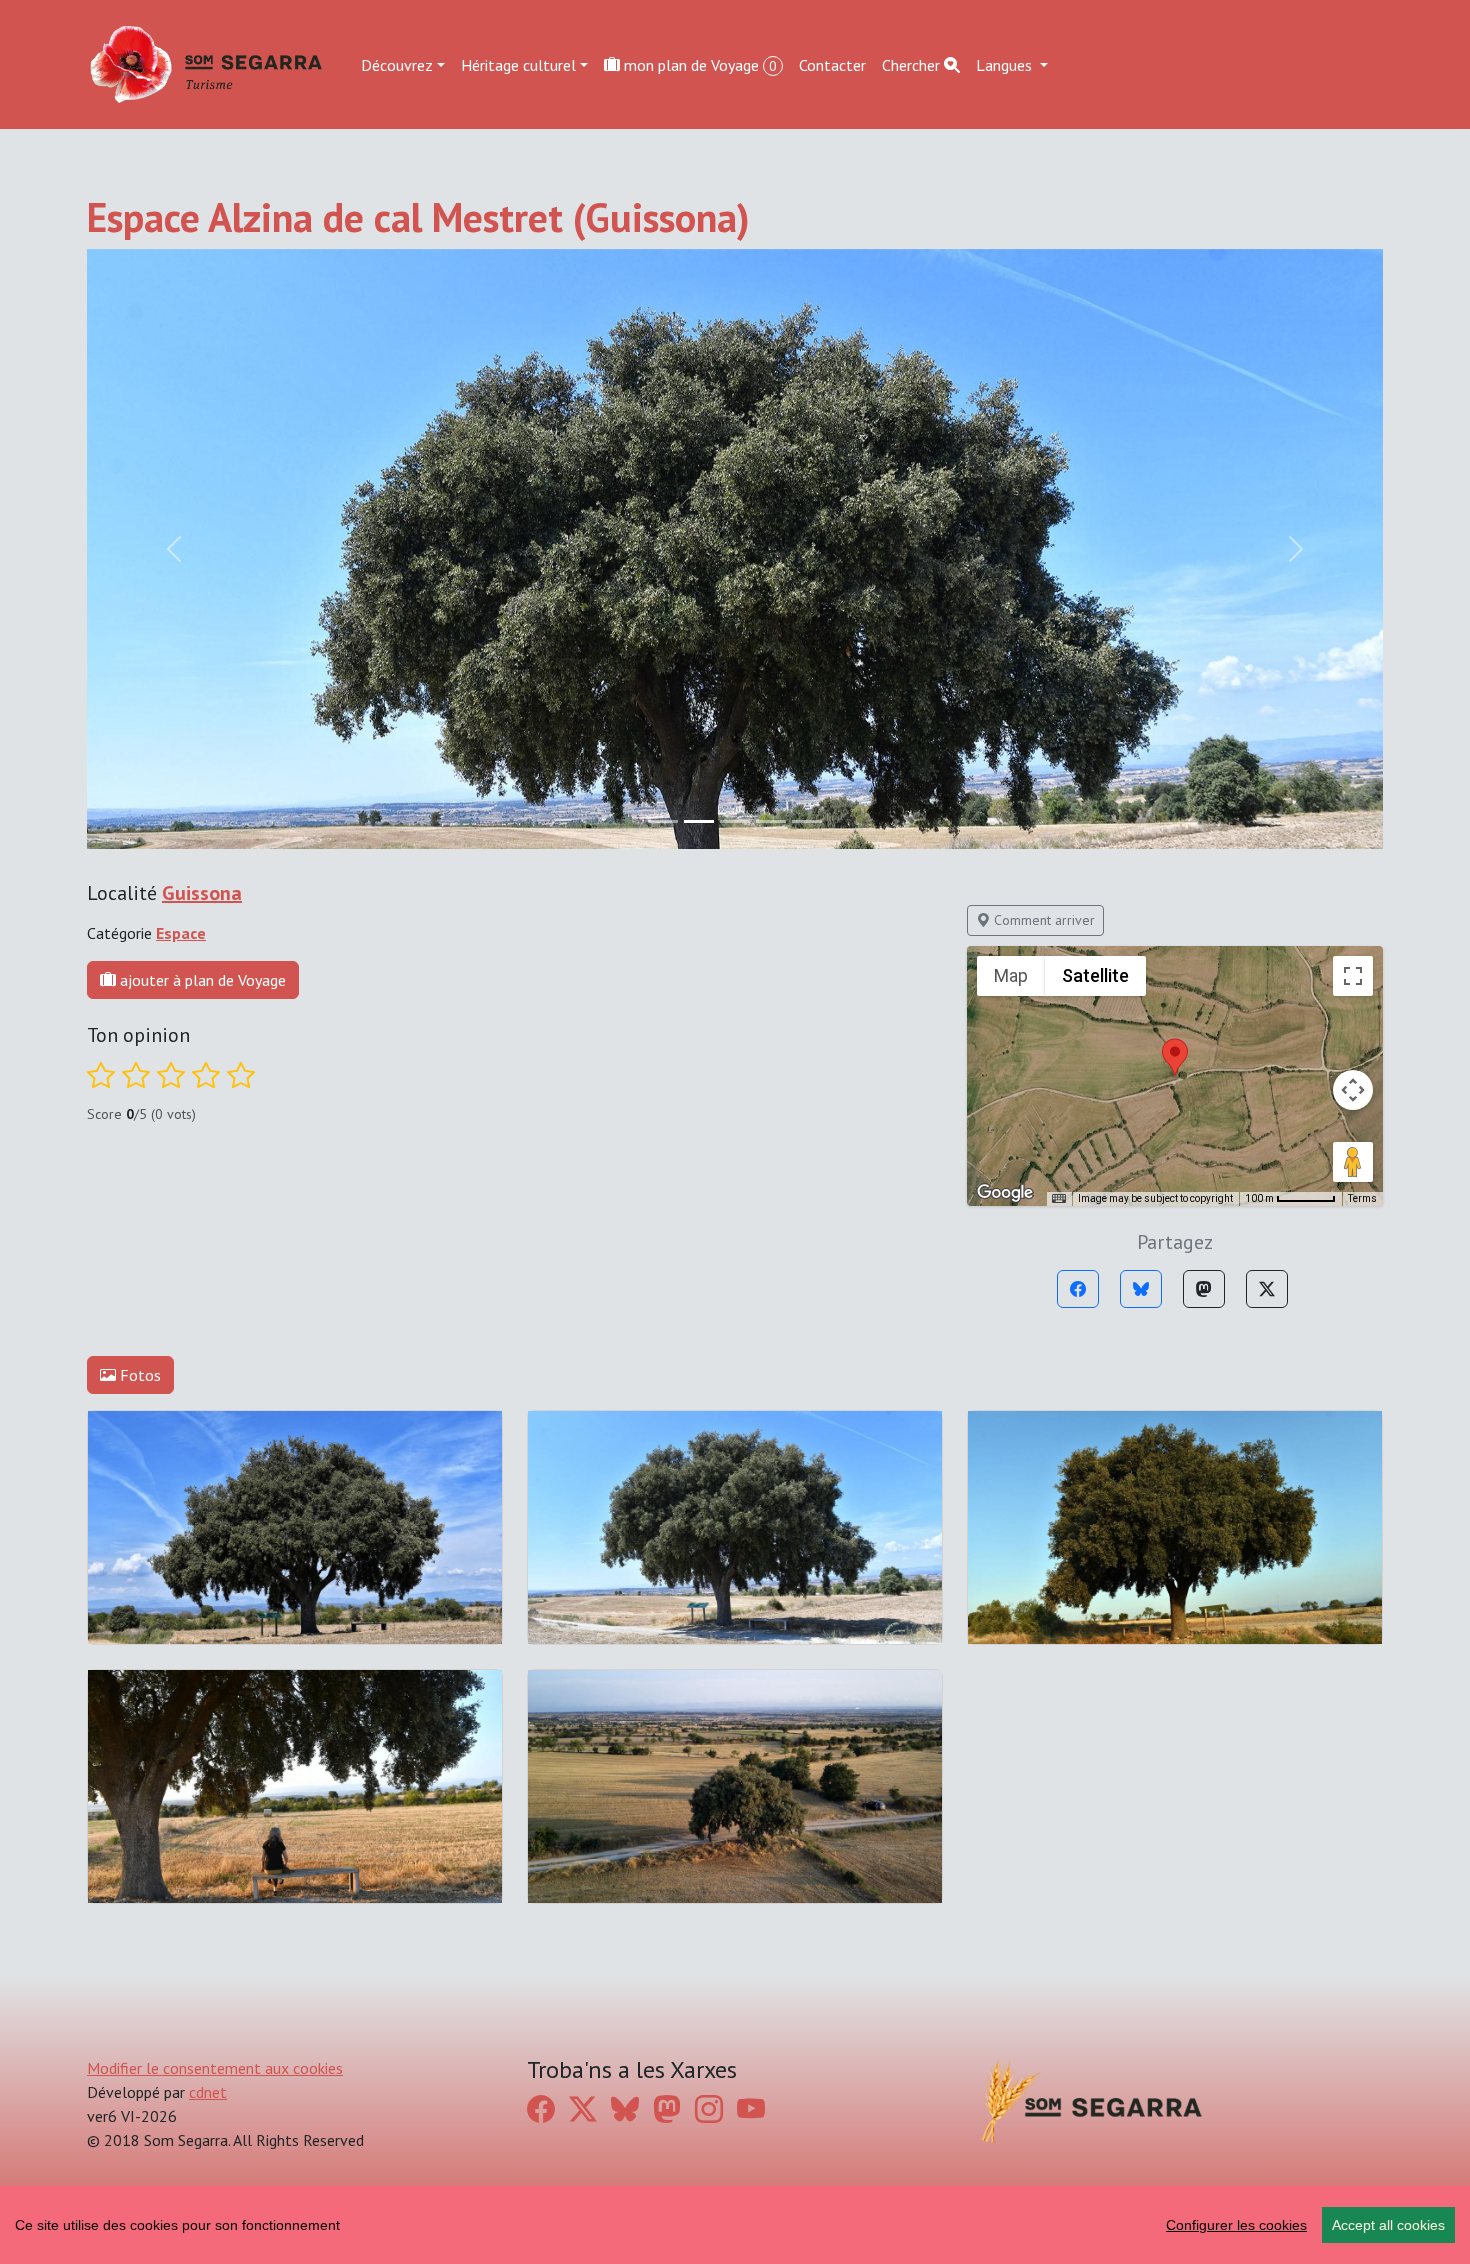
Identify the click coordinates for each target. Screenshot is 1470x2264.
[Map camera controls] (1353, 1090)
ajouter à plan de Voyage (201, 980)
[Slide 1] (699, 821)
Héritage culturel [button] (518, 64)
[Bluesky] (1141, 1289)
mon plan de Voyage (698, 64)
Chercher (913, 64)
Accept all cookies (1388, 2225)
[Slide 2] (735, 821)
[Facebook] (1078, 1289)
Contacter (832, 64)
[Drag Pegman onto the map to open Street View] (1353, 1162)
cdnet (208, 2092)
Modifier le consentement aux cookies (215, 2068)
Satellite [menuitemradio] (1095, 975)
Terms (1362, 1198)
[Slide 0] (663, 821)
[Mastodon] (1204, 1289)
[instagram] (709, 2108)
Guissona (202, 893)
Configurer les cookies (1236, 2225)
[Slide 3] (771, 821)
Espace (181, 933)
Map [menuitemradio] (1011, 975)
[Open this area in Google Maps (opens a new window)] (1005, 1193)
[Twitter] (1267, 1289)
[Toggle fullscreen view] (1353, 976)
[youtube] (751, 2108)
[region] (735, 2225)
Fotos (138, 1375)
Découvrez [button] (397, 64)
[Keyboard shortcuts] (1059, 1199)
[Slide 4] (807, 821)
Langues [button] (1006, 64)
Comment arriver (1042, 920)
